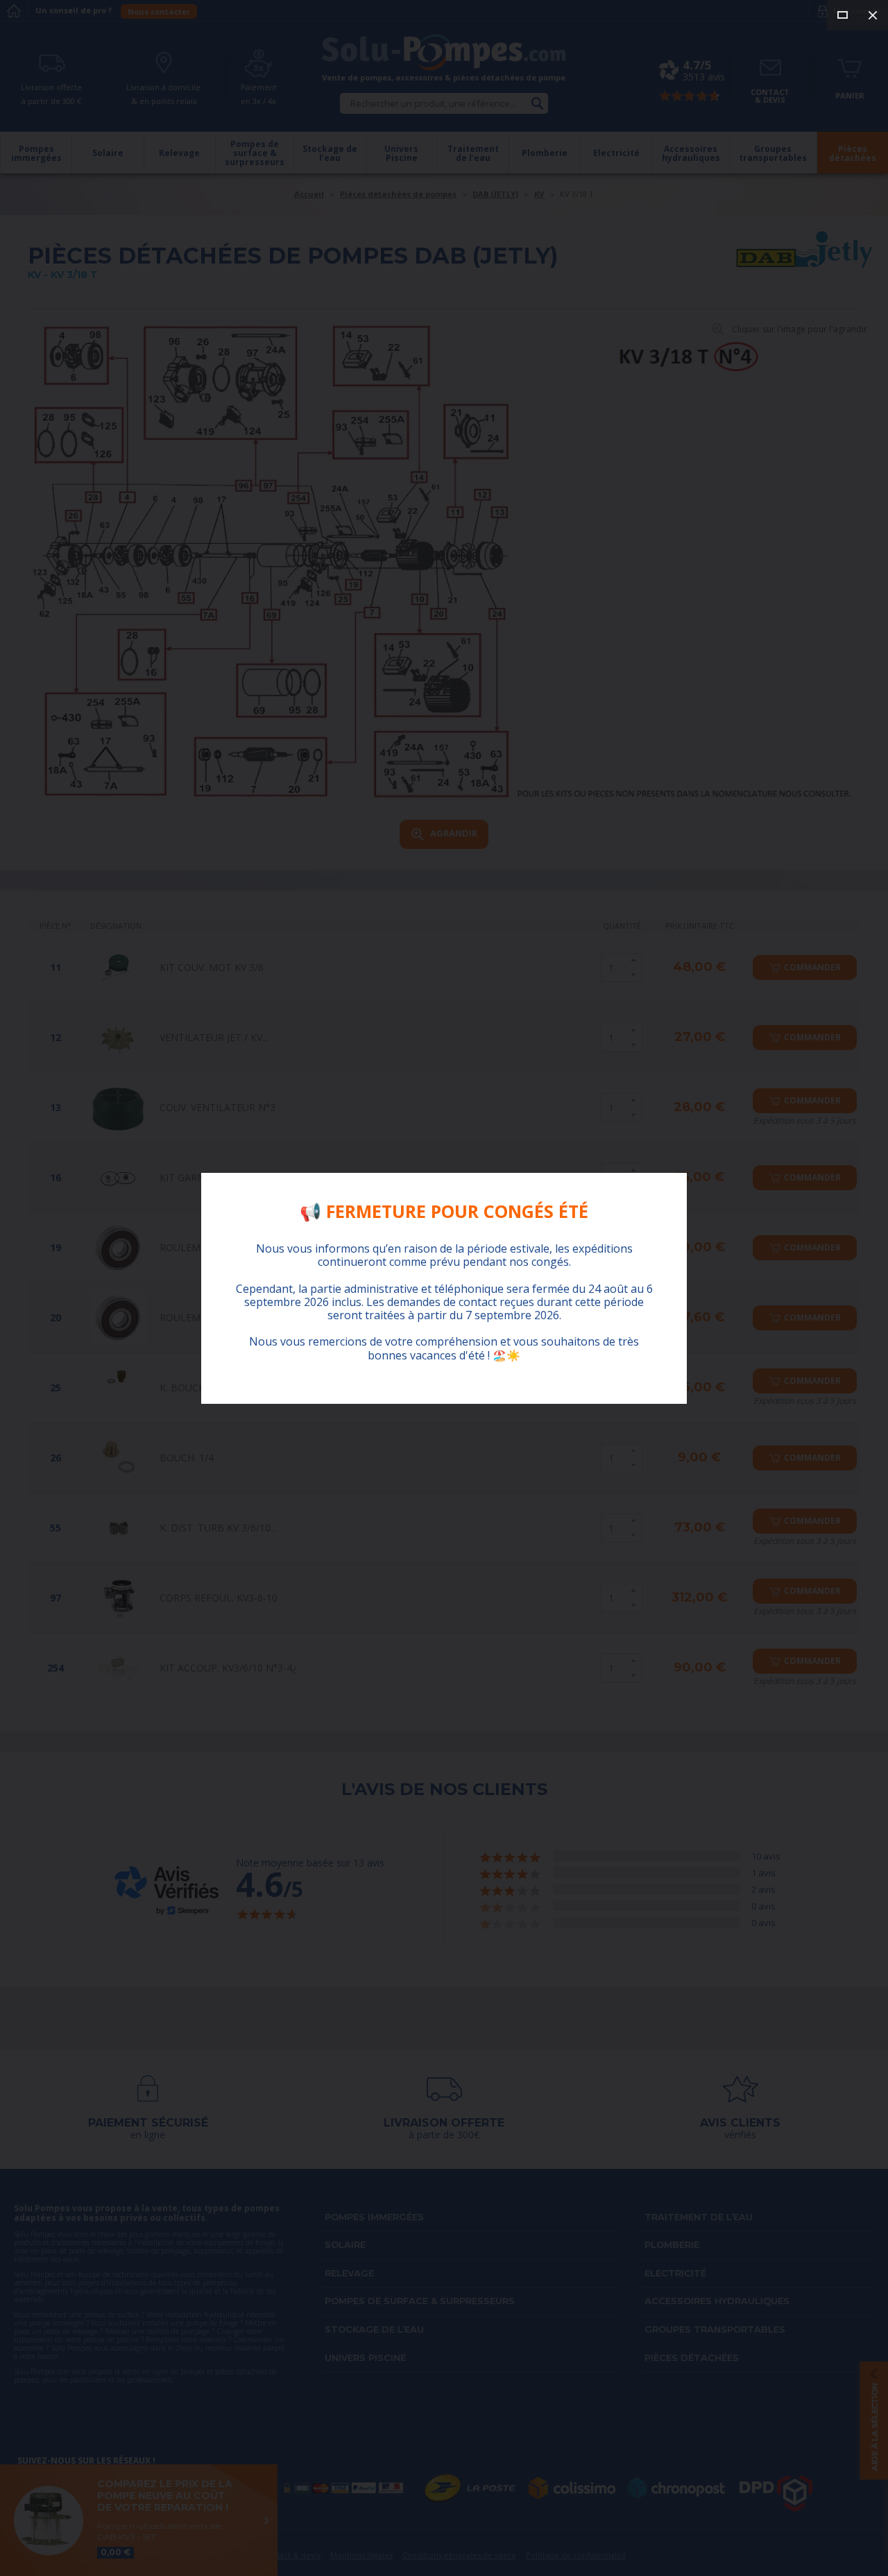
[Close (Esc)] (873, 15)
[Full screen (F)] (842, 15)
